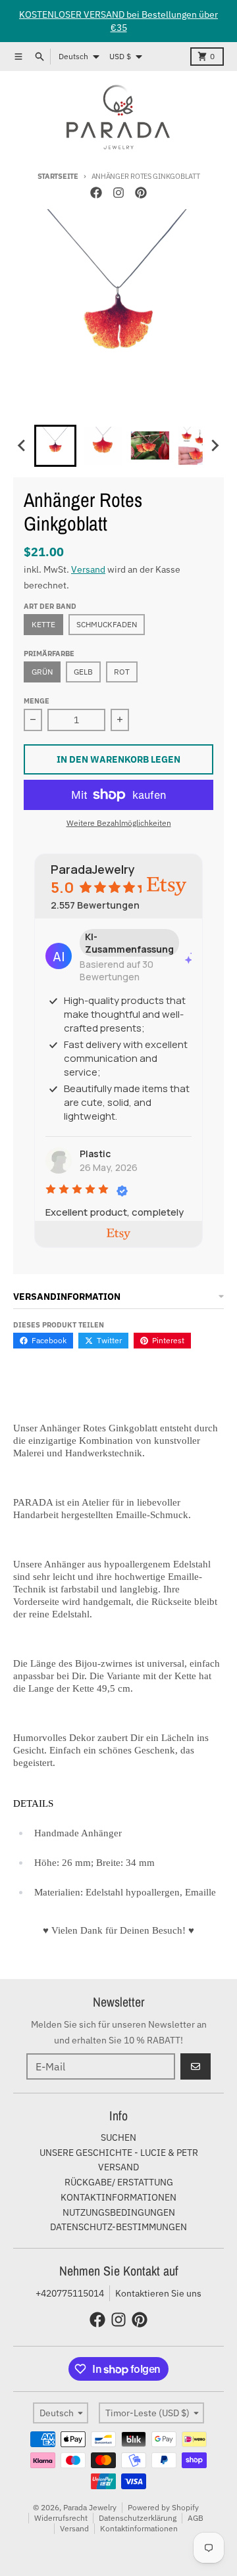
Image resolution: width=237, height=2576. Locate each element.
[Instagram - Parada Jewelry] (118, 193)
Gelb (83, 672)
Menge (37, 701)
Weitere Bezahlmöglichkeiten (119, 823)
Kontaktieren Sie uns (158, 2293)
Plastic (95, 1154)
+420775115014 (70, 2293)
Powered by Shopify (163, 2507)
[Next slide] (215, 446)
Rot (122, 672)
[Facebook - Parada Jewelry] (96, 193)
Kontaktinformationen (139, 2528)
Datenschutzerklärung (138, 2518)
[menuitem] (55, 446)
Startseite (58, 176)
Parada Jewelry (90, 2507)
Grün (42, 672)
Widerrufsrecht (61, 2518)
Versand (88, 569)
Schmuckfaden (107, 624)
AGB (196, 2518)
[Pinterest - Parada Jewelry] (141, 193)
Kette (43, 624)
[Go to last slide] (22, 446)
